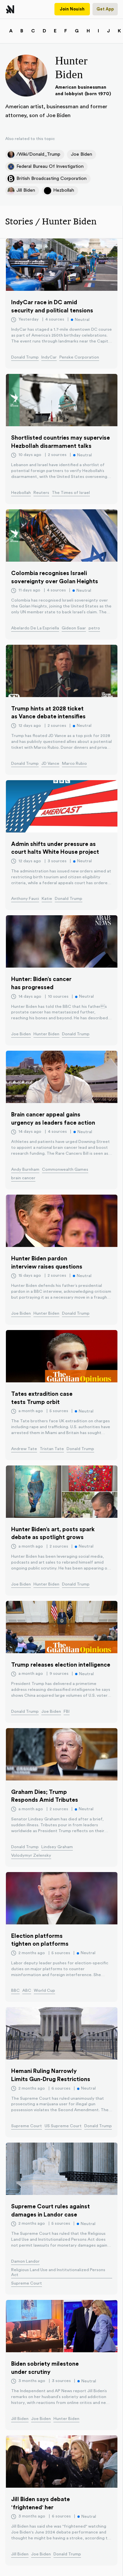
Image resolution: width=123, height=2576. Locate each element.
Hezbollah (21, 493)
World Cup (44, 1990)
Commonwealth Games (65, 1169)
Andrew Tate (24, 1449)
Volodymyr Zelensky (31, 1855)
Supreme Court (27, 2126)
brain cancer (23, 1178)
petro (94, 628)
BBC (15, 1990)
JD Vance (50, 763)
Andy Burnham (25, 1169)
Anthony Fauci (25, 899)
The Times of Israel (71, 493)
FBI (67, 1711)
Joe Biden (21, 1034)
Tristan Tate (52, 1449)
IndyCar (49, 357)
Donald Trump (25, 357)
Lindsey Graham (57, 1847)
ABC (27, 1990)
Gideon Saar (74, 628)
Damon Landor (25, 2261)
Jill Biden (20, 2419)
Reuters (41, 493)
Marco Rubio (74, 763)
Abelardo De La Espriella (35, 628)
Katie (47, 899)
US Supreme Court (63, 2126)
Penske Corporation (79, 357)
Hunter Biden (46, 1034)
